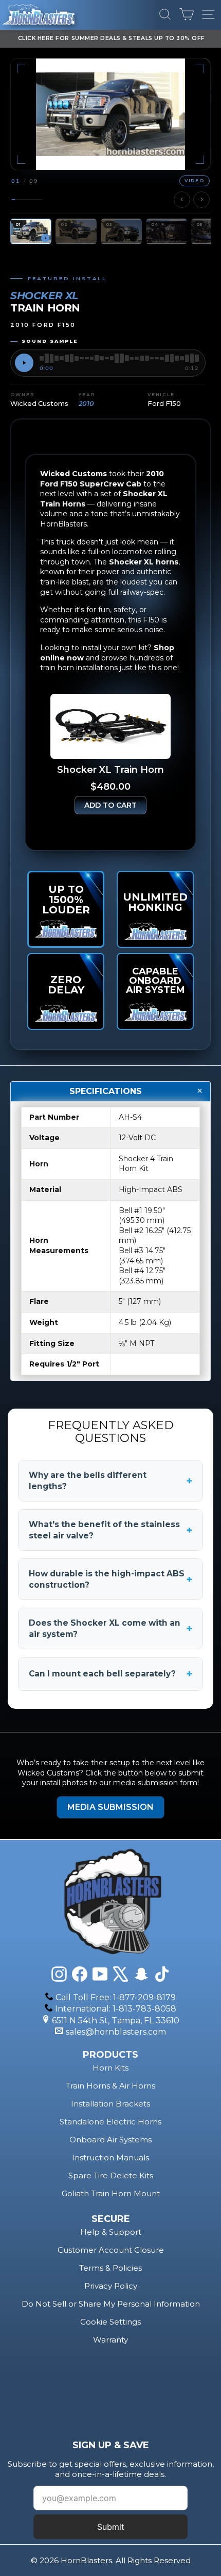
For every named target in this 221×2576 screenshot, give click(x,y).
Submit (111, 2527)
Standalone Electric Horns (110, 2122)
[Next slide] (201, 200)
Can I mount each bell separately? (110, 1674)
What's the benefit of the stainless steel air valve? (110, 1530)
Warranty (110, 2340)
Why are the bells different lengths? (110, 1481)
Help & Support (111, 2232)
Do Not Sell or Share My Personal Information (111, 2304)
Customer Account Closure (111, 2250)
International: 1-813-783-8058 (116, 2009)
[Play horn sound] (24, 363)
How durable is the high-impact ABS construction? (110, 1579)
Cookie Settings (110, 2322)
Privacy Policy (111, 2286)
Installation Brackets (110, 2104)
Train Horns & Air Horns (110, 2086)
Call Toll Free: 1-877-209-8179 (116, 1997)
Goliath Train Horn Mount (111, 2193)
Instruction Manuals (110, 2158)
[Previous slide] (182, 200)
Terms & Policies (110, 2268)
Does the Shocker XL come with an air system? (110, 1628)
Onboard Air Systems (110, 2140)
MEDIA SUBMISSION (110, 1807)
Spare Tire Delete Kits (111, 2175)
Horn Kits (110, 2068)
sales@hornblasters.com (116, 2032)
